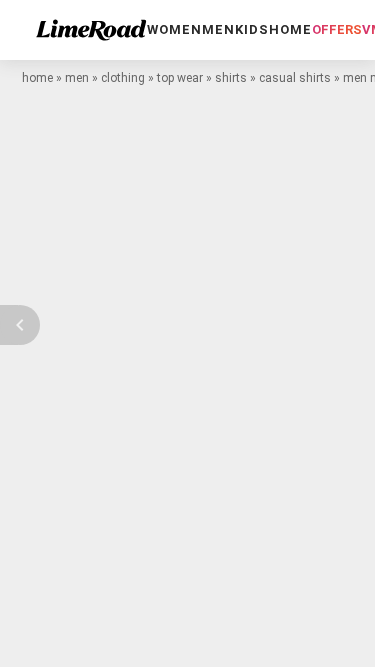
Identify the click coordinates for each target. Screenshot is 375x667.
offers (337, 29)
